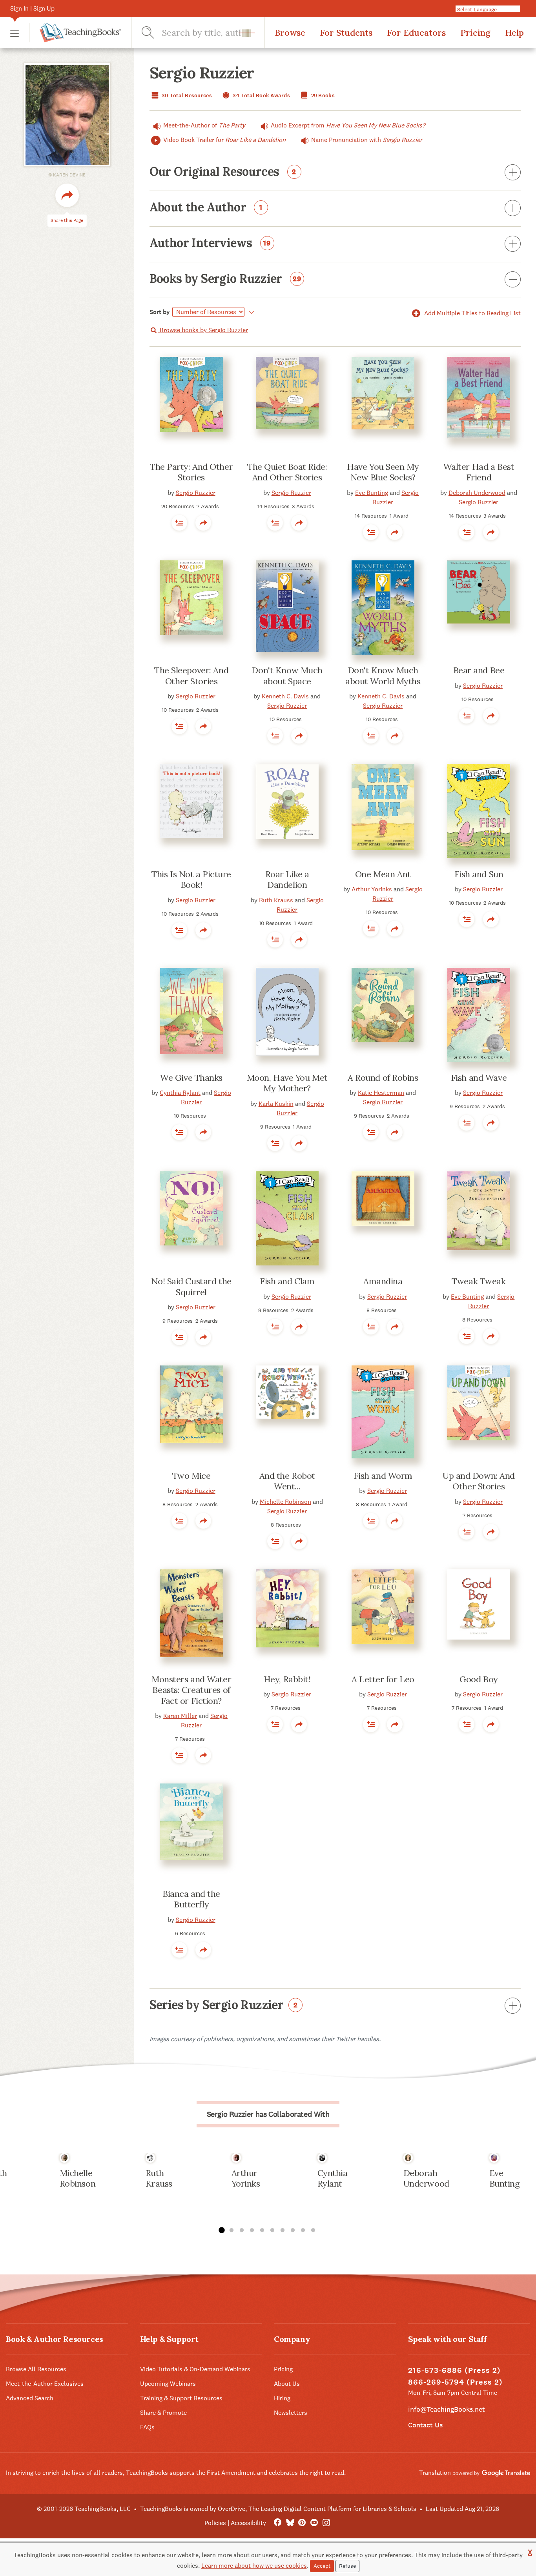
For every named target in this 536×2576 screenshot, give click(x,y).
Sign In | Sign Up (32, 8)
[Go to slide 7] (283, 2231)
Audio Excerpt (348, 125)
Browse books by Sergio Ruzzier (203, 330)
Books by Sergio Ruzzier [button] (226, 279)
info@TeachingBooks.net (447, 2409)
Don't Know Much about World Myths (383, 676)
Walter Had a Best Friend (479, 472)
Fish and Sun (479, 874)
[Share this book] (203, 523)
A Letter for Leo (383, 1679)
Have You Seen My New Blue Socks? (383, 472)
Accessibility (248, 2523)
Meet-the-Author (204, 125)
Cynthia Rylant (180, 1093)
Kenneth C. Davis (285, 696)
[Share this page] (67, 195)
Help (514, 33)
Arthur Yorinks (372, 889)
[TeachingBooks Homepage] (75, 33)
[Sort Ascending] (251, 312)
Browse (290, 33)
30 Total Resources (186, 95)
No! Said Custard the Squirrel (191, 1287)
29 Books (322, 95)
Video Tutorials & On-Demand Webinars (195, 2369)
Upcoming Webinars (168, 2384)
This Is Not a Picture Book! (191, 880)
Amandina (383, 1281)
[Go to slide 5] (262, 2231)
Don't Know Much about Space (287, 676)
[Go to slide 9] (303, 2231)
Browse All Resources (36, 2369)
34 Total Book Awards (261, 95)
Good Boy (479, 1679)
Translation (436, 2473)
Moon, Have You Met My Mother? (287, 1083)
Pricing (475, 33)
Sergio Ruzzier (196, 493)
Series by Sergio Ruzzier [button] (224, 2005)
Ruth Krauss (276, 900)
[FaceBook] (278, 2523)
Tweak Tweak (479, 1281)
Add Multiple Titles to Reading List (472, 313)
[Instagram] (326, 2523)
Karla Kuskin (276, 1104)
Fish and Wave (479, 1078)
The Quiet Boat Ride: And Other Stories (287, 472)
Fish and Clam (287, 1281)
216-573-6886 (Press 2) (454, 2370)
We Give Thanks (191, 1078)
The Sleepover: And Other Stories (191, 676)
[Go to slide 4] (252, 2231)
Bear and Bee (479, 670)
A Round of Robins (383, 1078)
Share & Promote (163, 2413)
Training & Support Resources (181, 2398)
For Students (346, 33)
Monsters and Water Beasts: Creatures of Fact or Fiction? (191, 1690)
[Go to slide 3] (242, 2231)
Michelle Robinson (285, 1502)
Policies (215, 2523)
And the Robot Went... (287, 1481)
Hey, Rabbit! (287, 1679)
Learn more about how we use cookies (254, 2566)
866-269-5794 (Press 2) (455, 2382)
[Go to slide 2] (232, 2231)
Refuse (347, 2566)
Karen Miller (180, 1716)
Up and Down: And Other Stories (479, 1481)
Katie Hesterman (381, 1093)
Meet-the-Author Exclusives (45, 2384)
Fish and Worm (383, 1476)
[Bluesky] (290, 2523)
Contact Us (425, 2425)
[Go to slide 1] (221, 2231)
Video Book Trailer (224, 140)
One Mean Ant (383, 874)
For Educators (416, 33)
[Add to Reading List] (179, 523)
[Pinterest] (302, 2523)
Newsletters (291, 2413)
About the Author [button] (206, 208)
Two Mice (191, 1476)
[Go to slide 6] (272, 2231)
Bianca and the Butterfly (191, 1899)
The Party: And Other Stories (191, 472)
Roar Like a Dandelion (287, 880)
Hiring (282, 2398)
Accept (322, 2566)
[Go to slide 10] (313, 2231)
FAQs (147, 2427)
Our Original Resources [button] (223, 172)
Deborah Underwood (477, 493)
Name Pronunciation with (367, 140)
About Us (287, 2384)
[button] (15, 33)
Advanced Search (30, 2398)
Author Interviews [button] (210, 244)
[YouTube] (314, 2523)
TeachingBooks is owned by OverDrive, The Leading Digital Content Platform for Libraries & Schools (278, 2509)
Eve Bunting (372, 493)
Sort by (160, 312)
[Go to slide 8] (293, 2231)
